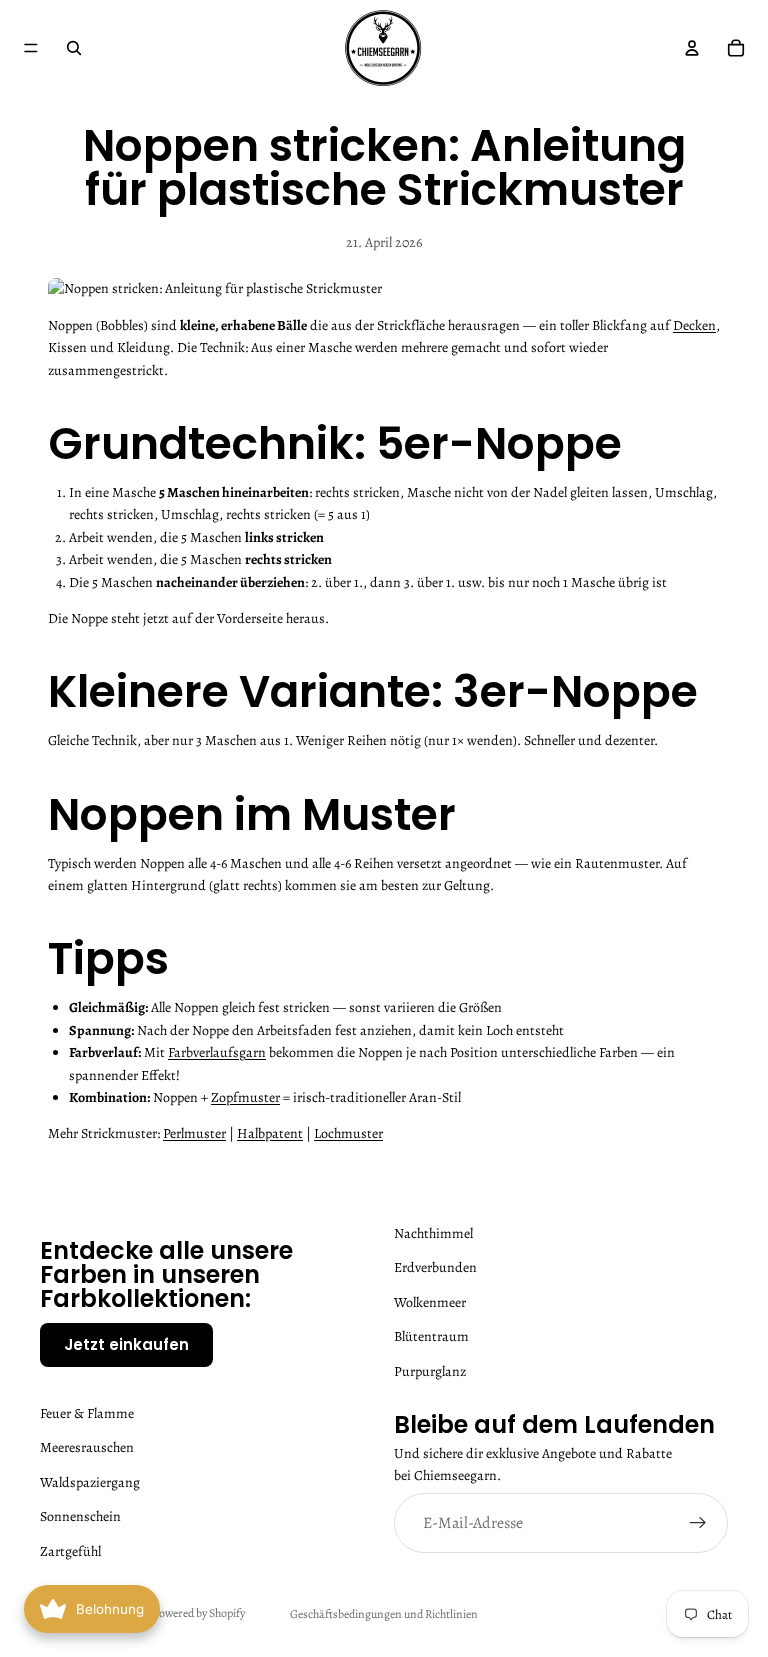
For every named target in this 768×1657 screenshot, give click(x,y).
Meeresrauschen (87, 1448)
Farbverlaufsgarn (217, 1052)
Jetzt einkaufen (126, 1344)
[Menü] (31, 48)
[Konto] (692, 48)
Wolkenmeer (430, 1302)
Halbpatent (270, 1133)
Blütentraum (431, 1336)
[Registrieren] (698, 1524)
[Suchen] (74, 48)
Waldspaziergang (90, 1482)
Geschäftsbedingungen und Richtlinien (384, 1614)
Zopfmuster (245, 1097)
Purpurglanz (430, 1371)
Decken (694, 325)
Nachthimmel (433, 1233)
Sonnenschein (80, 1516)
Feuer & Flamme (87, 1413)
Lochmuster (348, 1133)
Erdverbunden (435, 1268)
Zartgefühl (70, 1551)
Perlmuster (194, 1133)
